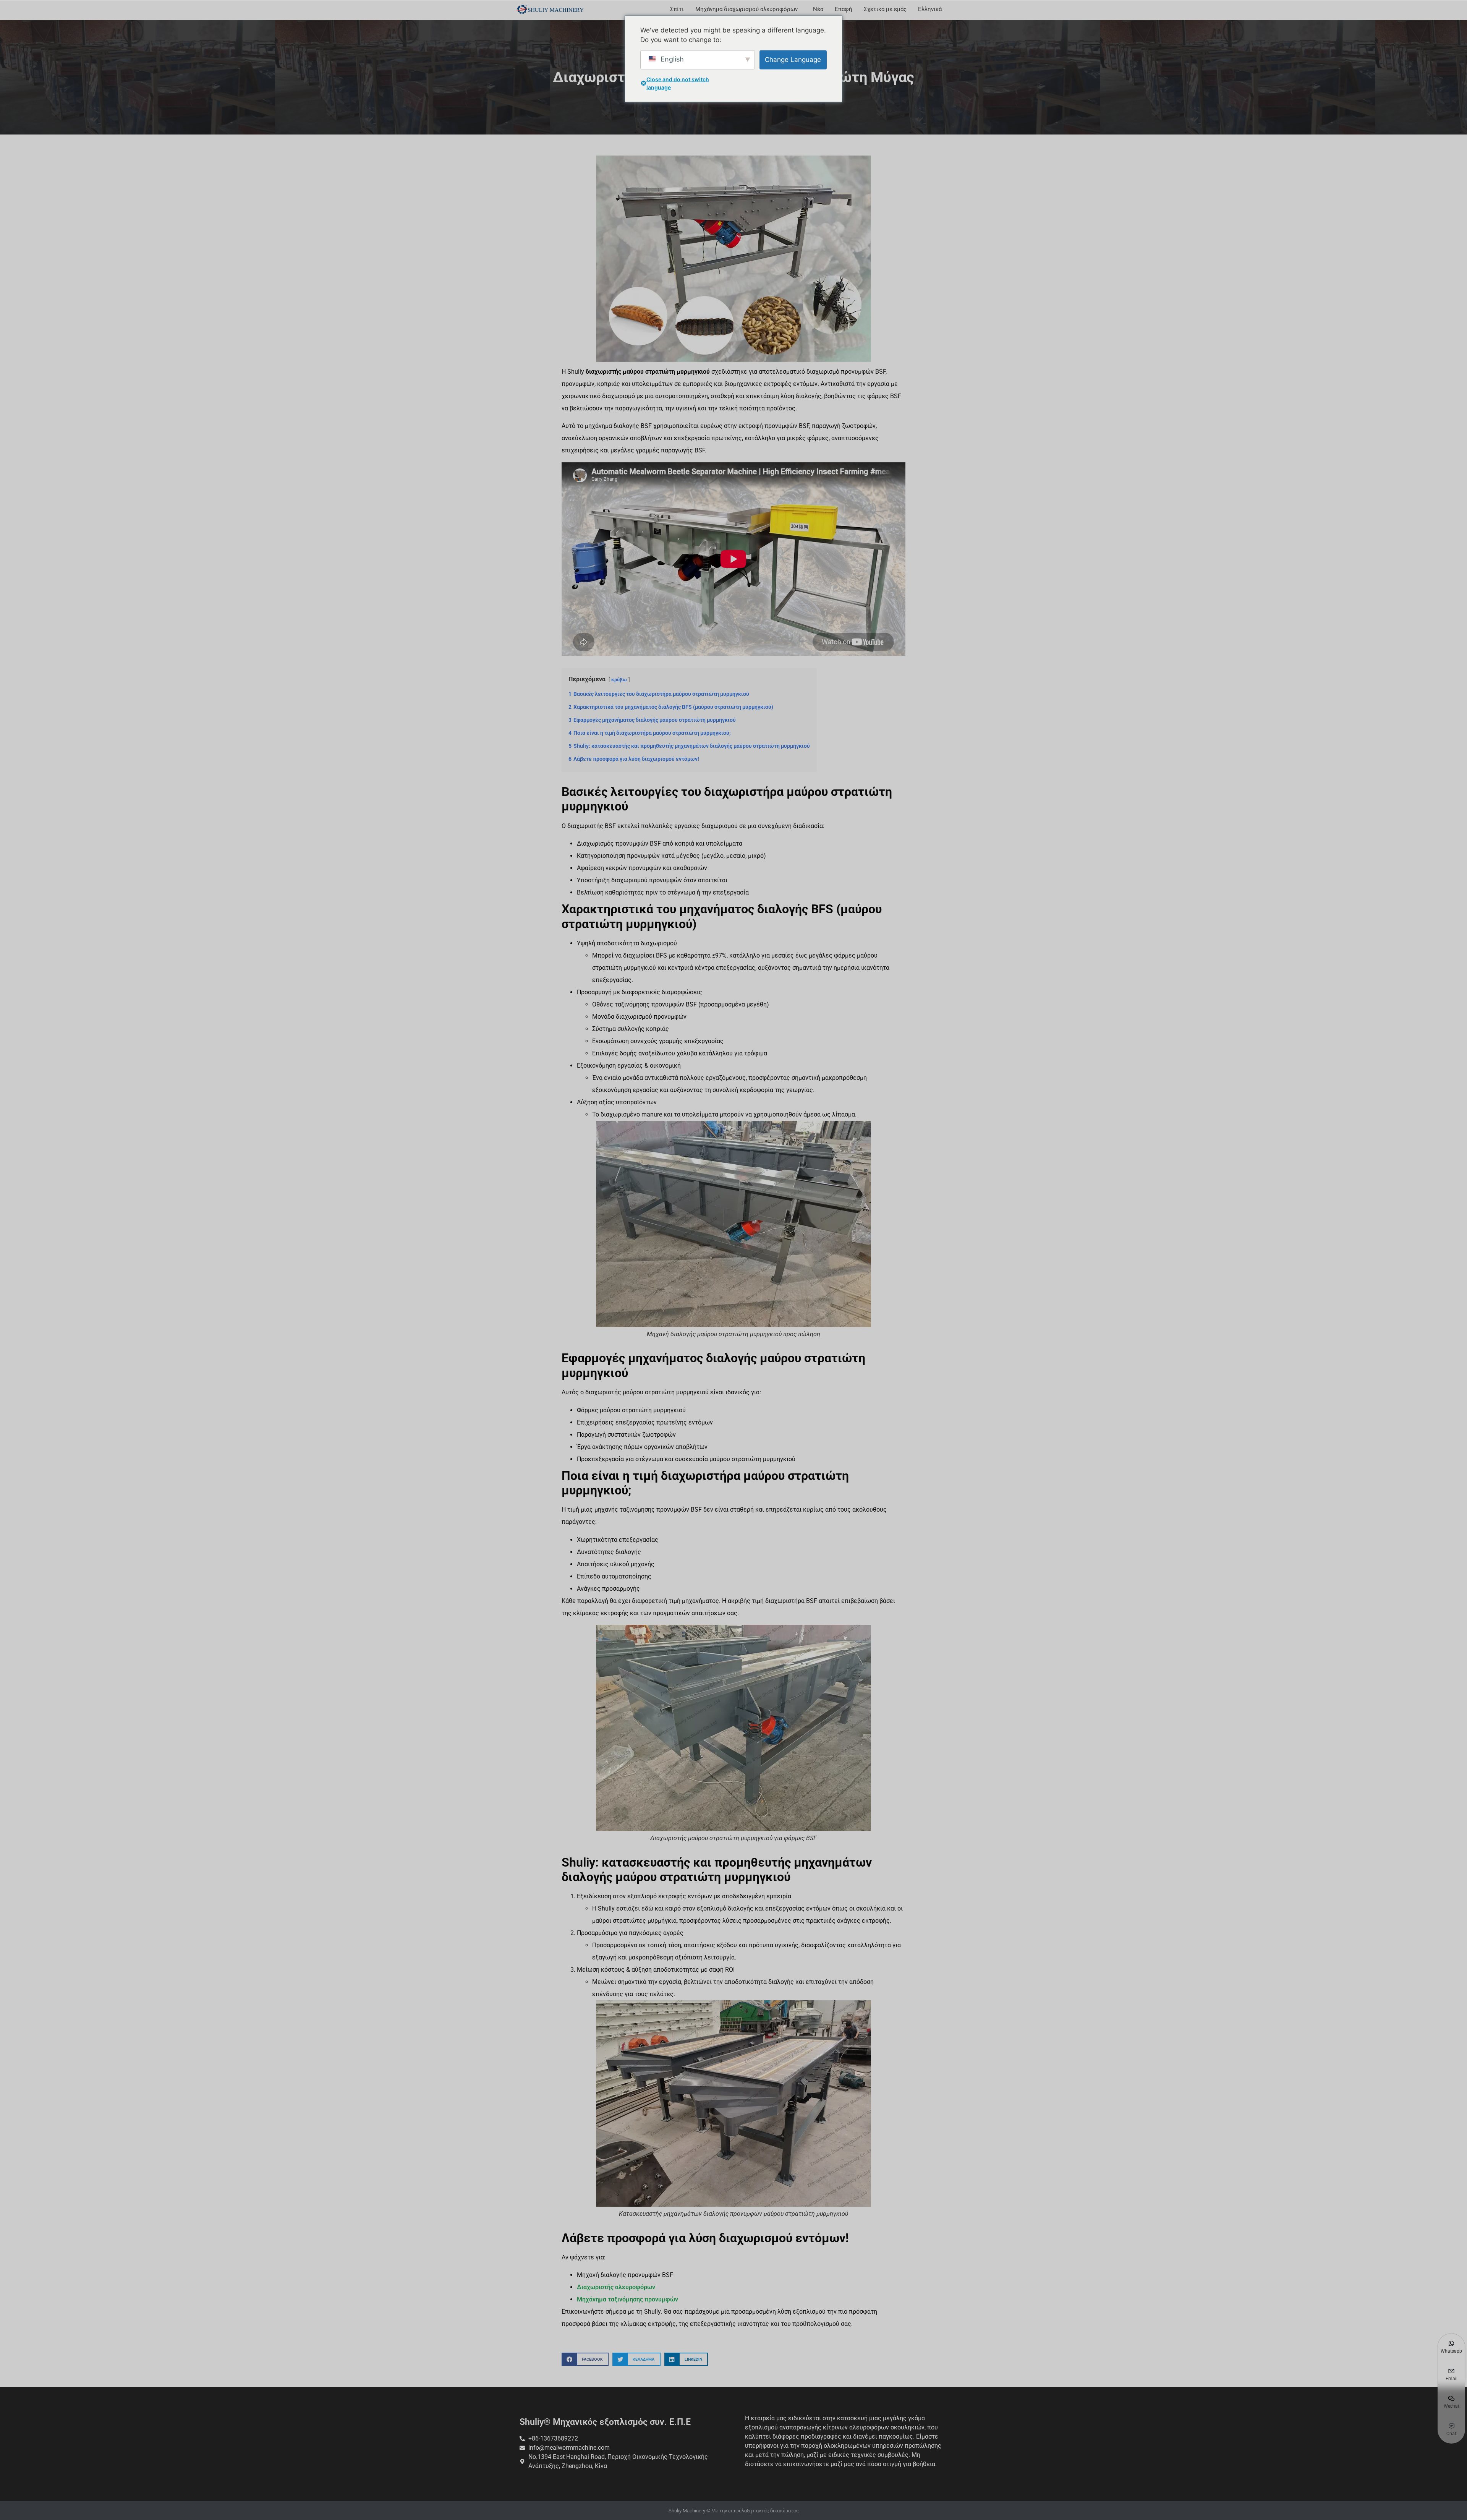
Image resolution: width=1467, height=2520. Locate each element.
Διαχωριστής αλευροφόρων (616, 2287)
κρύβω (619, 680)
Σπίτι (677, 9)
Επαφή (844, 9)
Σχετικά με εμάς (885, 9)
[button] (585, 2359)
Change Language (793, 59)
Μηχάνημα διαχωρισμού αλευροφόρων (746, 9)
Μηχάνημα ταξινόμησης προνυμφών (627, 2299)
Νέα (818, 9)
